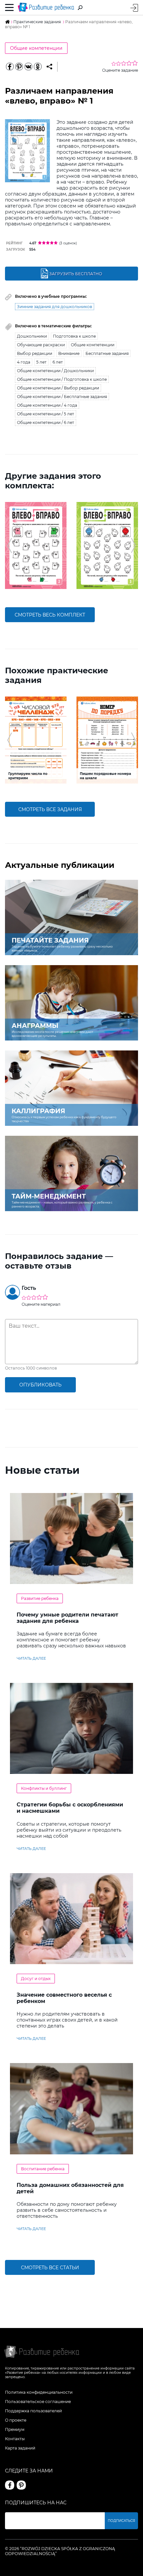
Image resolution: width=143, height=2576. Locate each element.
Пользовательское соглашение (38, 2402)
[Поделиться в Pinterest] (19, 67)
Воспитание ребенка (43, 2169)
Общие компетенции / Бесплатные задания (62, 397)
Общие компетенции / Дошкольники (55, 371)
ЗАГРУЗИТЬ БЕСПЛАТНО (76, 274)
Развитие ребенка (40, 1598)
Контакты (15, 2439)
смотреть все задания (50, 809)
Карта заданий (20, 2448)
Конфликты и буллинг (44, 1788)
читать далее (31, 1658)
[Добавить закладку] (49, 67)
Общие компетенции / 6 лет (46, 422)
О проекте (16, 2420)
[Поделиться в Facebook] (10, 67)
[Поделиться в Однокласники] (38, 67)
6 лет (58, 362)
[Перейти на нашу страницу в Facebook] (10, 2485)
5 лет (41, 362)
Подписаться (121, 2521)
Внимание (69, 353)
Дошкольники (32, 336)
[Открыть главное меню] (9, 8)
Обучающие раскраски (41, 345)
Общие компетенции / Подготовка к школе (62, 379)
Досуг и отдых (36, 1979)
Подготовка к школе (74, 336)
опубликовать (40, 1385)
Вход (134, 8)
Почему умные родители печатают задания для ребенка (68, 1618)
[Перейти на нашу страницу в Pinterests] (21, 2485)
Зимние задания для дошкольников (55, 307)
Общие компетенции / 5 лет (46, 414)
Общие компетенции (36, 48)
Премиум (15, 2429)
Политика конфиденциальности (39, 2392)
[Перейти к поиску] (80, 8)
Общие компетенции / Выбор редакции (58, 388)
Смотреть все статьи (50, 2268)
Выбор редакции (35, 353)
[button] (9, 545)
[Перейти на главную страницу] (46, 7)
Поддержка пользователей (33, 2411)
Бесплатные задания (107, 353)
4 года (24, 362)
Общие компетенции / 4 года (47, 405)
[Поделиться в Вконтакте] (28, 67)
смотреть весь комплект (50, 615)
